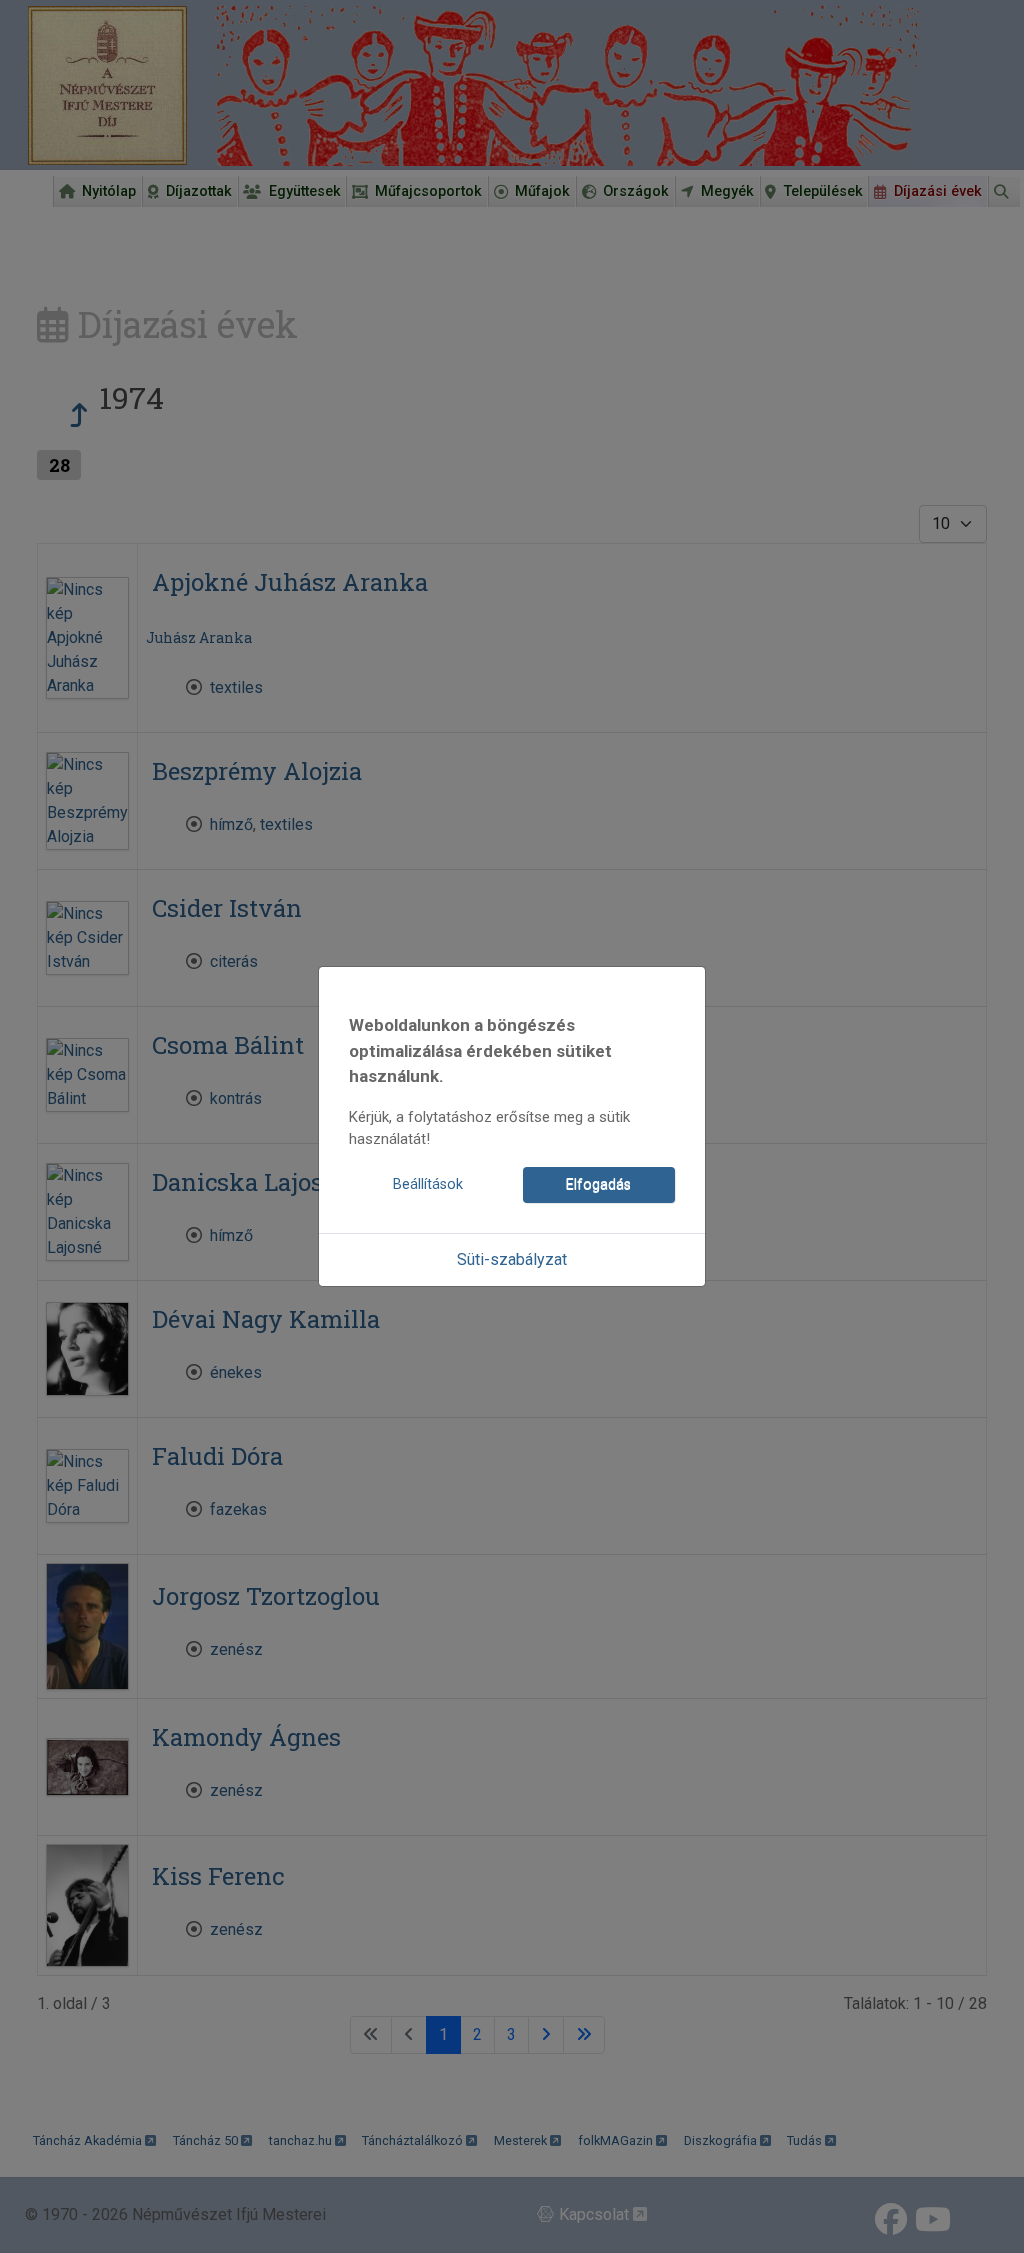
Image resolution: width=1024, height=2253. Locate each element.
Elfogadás (598, 1184)
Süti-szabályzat (512, 1259)
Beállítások (428, 1184)
